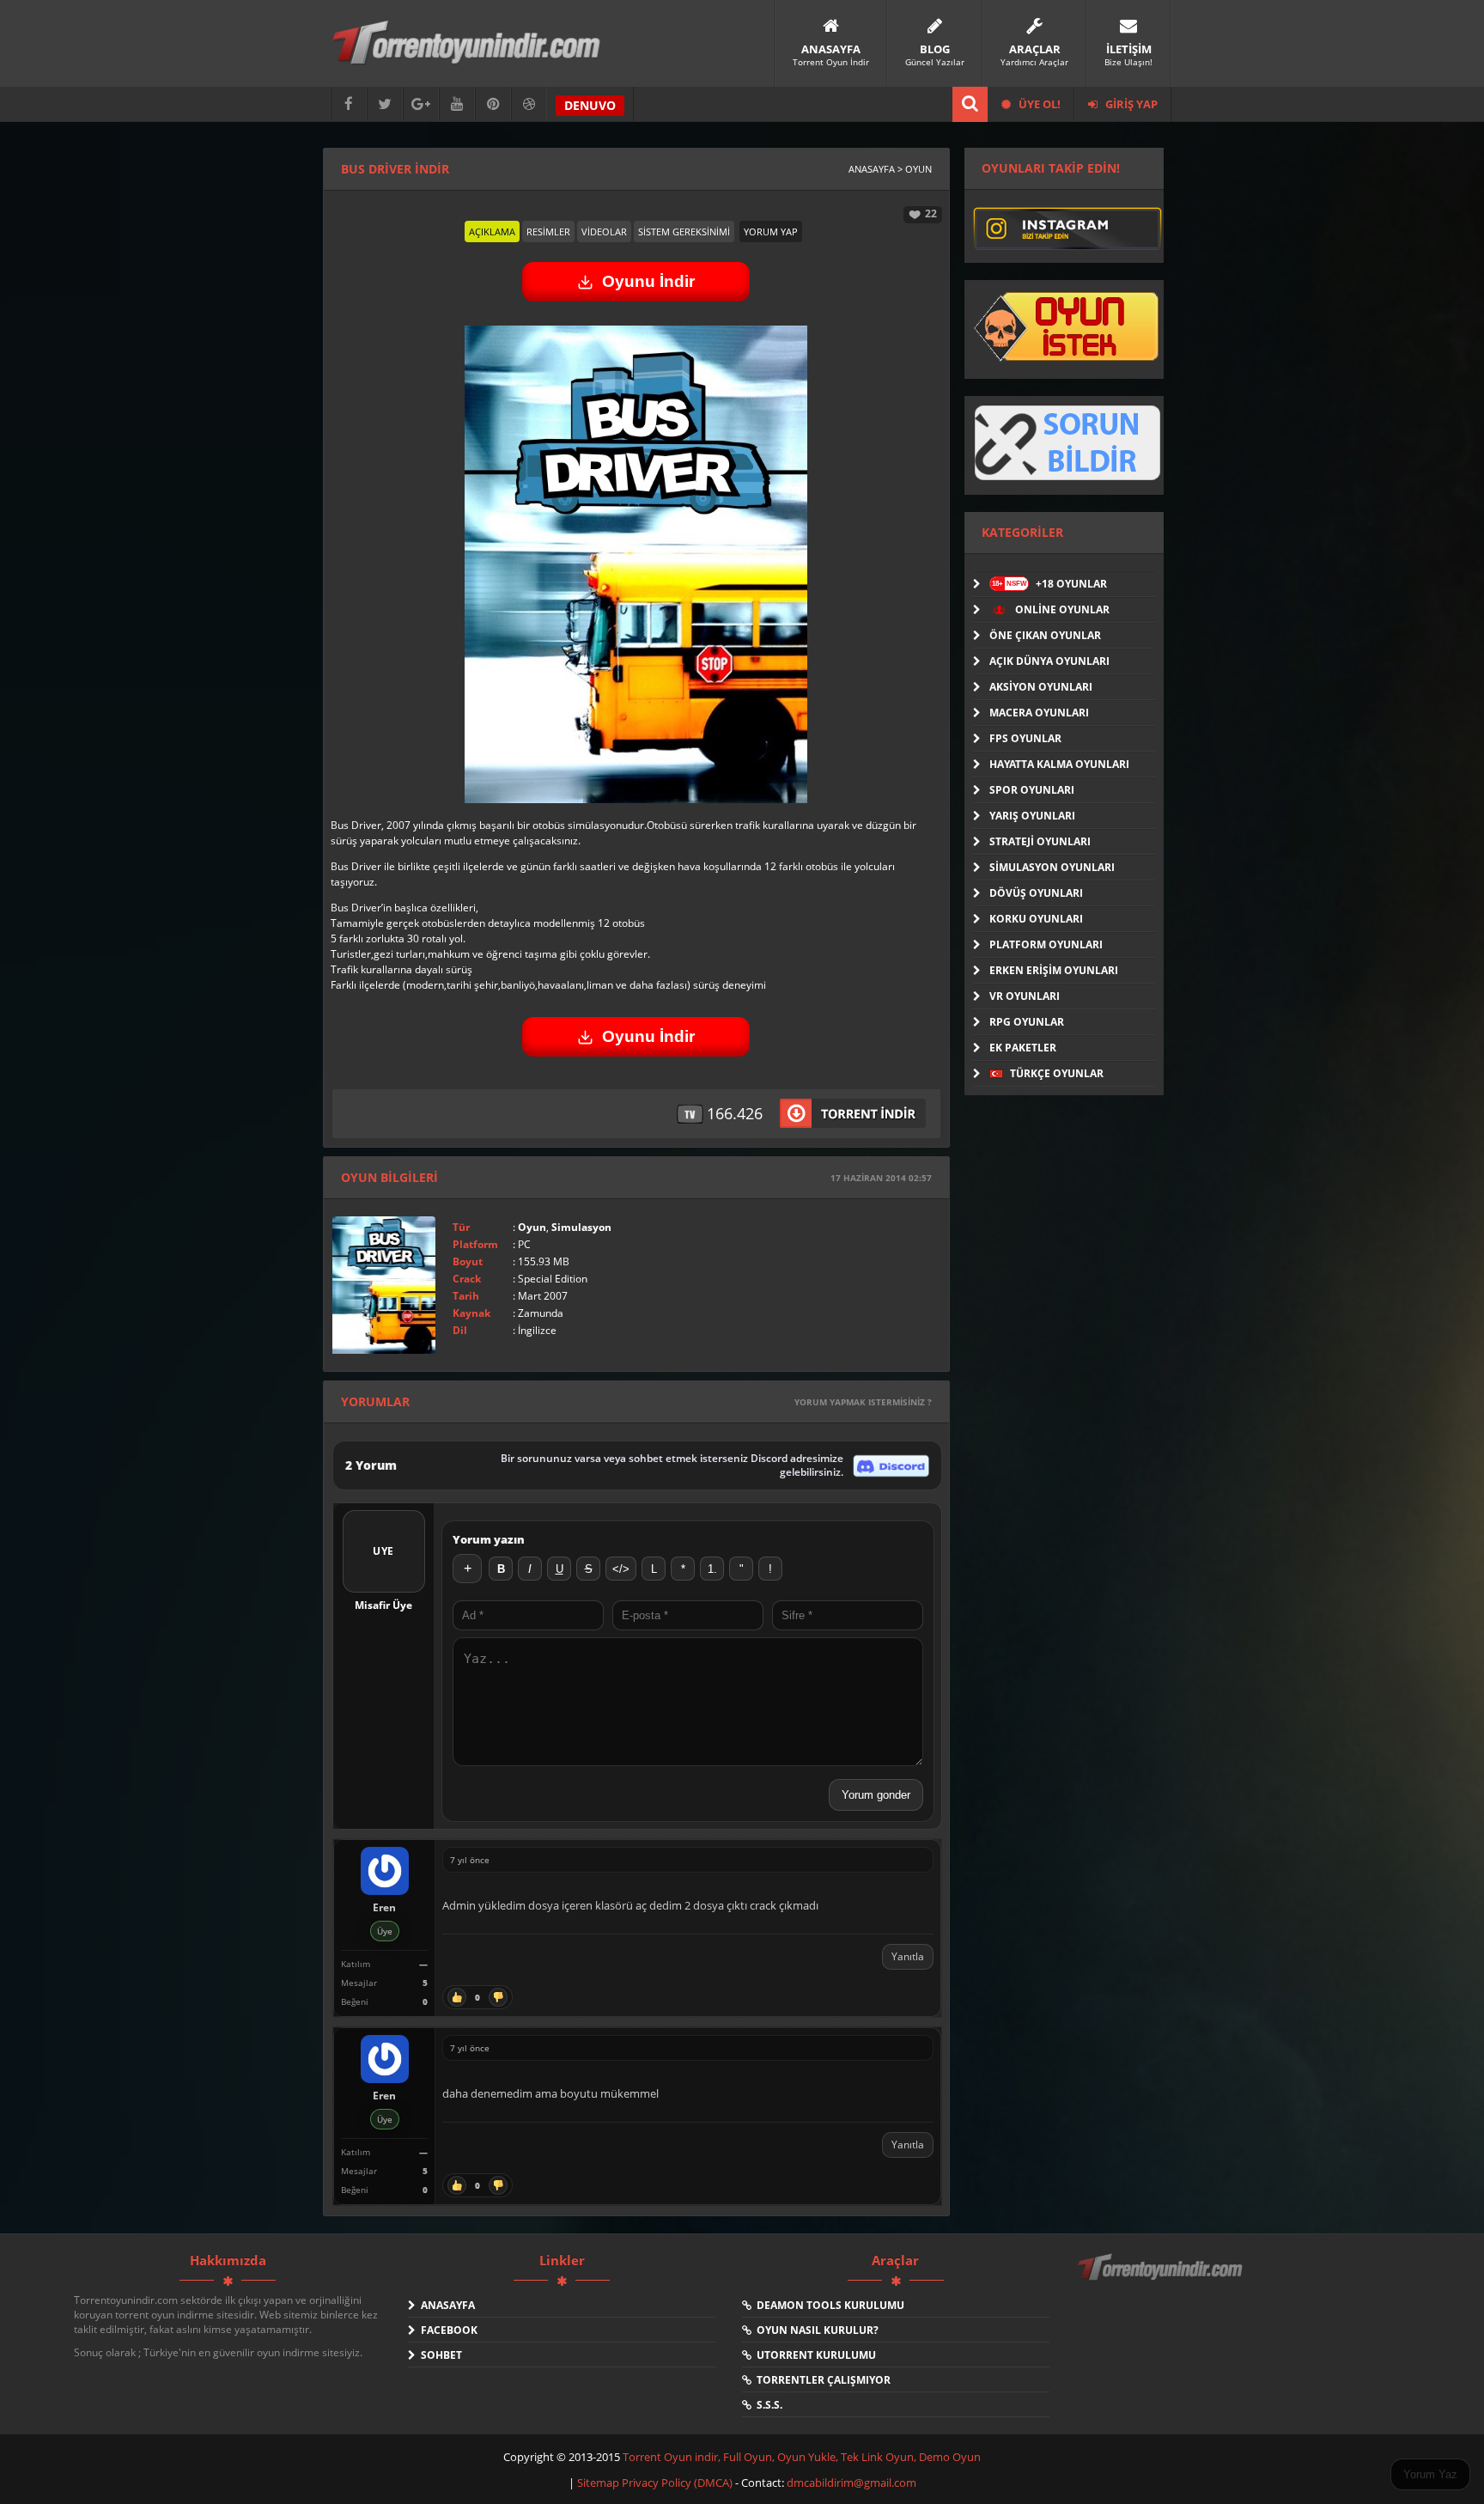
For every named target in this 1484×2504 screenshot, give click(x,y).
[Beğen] (457, 1997)
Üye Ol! (1038, 104)
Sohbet (439, 2355)
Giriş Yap (1130, 104)
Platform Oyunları (1046, 944)
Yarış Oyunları (1032, 816)
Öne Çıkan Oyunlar (1045, 635)
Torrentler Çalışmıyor (821, 2380)
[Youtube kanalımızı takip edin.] (457, 104)
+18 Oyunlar (1049, 584)
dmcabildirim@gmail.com (851, 2483)
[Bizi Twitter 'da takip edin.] (385, 104)
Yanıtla (908, 1956)
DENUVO (590, 105)
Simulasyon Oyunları (1052, 867)
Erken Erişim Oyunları (1054, 970)
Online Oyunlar (1061, 609)
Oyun (532, 1227)
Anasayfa (445, 2305)
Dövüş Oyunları (1036, 893)
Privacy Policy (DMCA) (677, 2483)
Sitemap (599, 2483)
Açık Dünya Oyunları (1049, 661)
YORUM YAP (771, 232)
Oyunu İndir (648, 281)
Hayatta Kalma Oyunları (1059, 764)
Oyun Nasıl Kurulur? (815, 2330)
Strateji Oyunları (1040, 841)
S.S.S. (767, 2405)
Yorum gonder (876, 1795)
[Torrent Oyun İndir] (1162, 2279)
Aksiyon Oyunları (1041, 687)
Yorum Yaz (1430, 2474)
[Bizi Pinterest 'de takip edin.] (493, 104)
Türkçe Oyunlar (1055, 1073)
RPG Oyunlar (1027, 1022)
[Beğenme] (498, 1997)
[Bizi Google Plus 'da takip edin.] (421, 104)
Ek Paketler (1023, 1048)
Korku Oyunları (1036, 919)
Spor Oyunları (1032, 790)
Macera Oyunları (1039, 713)
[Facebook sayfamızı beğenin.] (349, 104)
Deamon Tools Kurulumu (828, 2305)
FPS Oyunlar (1025, 738)
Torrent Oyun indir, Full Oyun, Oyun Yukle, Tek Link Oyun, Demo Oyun (802, 2457)
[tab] (492, 232)
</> (621, 1569)
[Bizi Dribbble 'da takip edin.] (529, 104)
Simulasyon (581, 1227)
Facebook (447, 2330)
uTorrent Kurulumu (814, 2355)
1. (712, 1569)
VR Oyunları (1025, 996)
